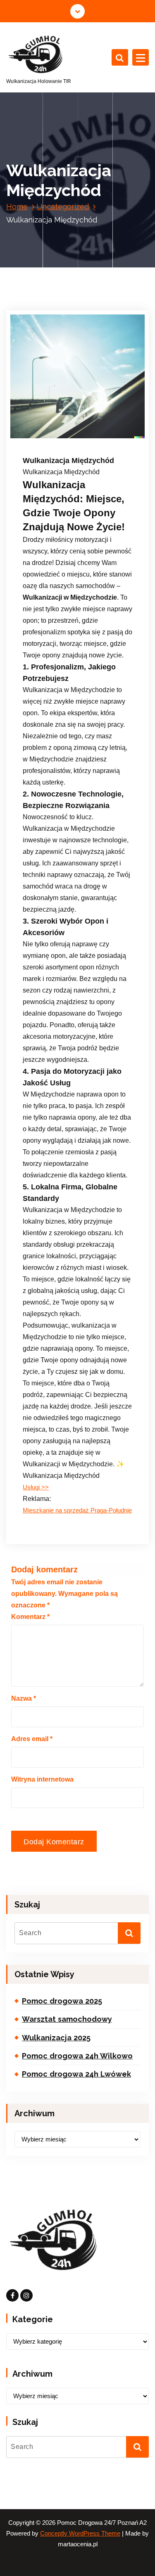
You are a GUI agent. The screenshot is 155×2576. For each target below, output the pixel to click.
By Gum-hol (50, 436)
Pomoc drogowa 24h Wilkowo (77, 2056)
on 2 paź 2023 (53, 425)
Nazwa (24, 1698)
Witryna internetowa (42, 1779)
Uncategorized (63, 207)
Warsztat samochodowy (67, 2019)
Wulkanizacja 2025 (56, 2038)
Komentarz (30, 1617)
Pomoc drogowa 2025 (62, 2001)
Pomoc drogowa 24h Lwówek (76, 2074)
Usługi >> (36, 1487)
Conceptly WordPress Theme (80, 2533)
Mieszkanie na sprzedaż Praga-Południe (77, 1510)
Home (17, 207)
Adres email (32, 1739)
